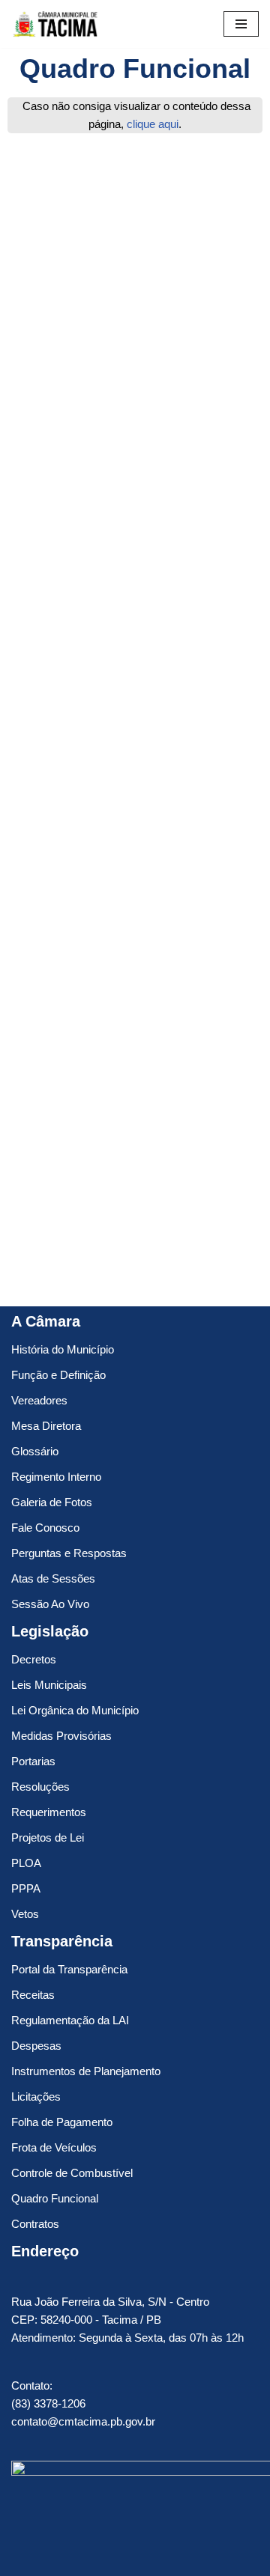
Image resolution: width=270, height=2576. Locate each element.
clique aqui (153, 124)
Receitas (33, 1995)
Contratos (35, 2224)
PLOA (26, 1863)
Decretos (34, 1659)
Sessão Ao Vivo (50, 1604)
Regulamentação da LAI (70, 2020)
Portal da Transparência (69, 1969)
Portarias (33, 1761)
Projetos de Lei (48, 1837)
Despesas (36, 2046)
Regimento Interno (56, 1477)
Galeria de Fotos (52, 1502)
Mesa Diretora (46, 1426)
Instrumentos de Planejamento (86, 2071)
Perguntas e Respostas (69, 1553)
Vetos (25, 1914)
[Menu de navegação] (241, 24)
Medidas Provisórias (61, 1736)
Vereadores (39, 1400)
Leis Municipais (49, 1685)
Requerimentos (49, 1812)
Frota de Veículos (54, 2147)
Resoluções (40, 1787)
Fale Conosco (45, 1528)
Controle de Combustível (72, 2173)
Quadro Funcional (55, 2198)
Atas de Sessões (53, 1578)
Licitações (36, 2097)
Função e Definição (58, 1375)
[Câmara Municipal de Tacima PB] (56, 24)
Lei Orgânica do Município (75, 1710)
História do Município (63, 1349)
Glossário (35, 1451)
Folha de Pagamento (62, 2122)
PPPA (26, 1888)
